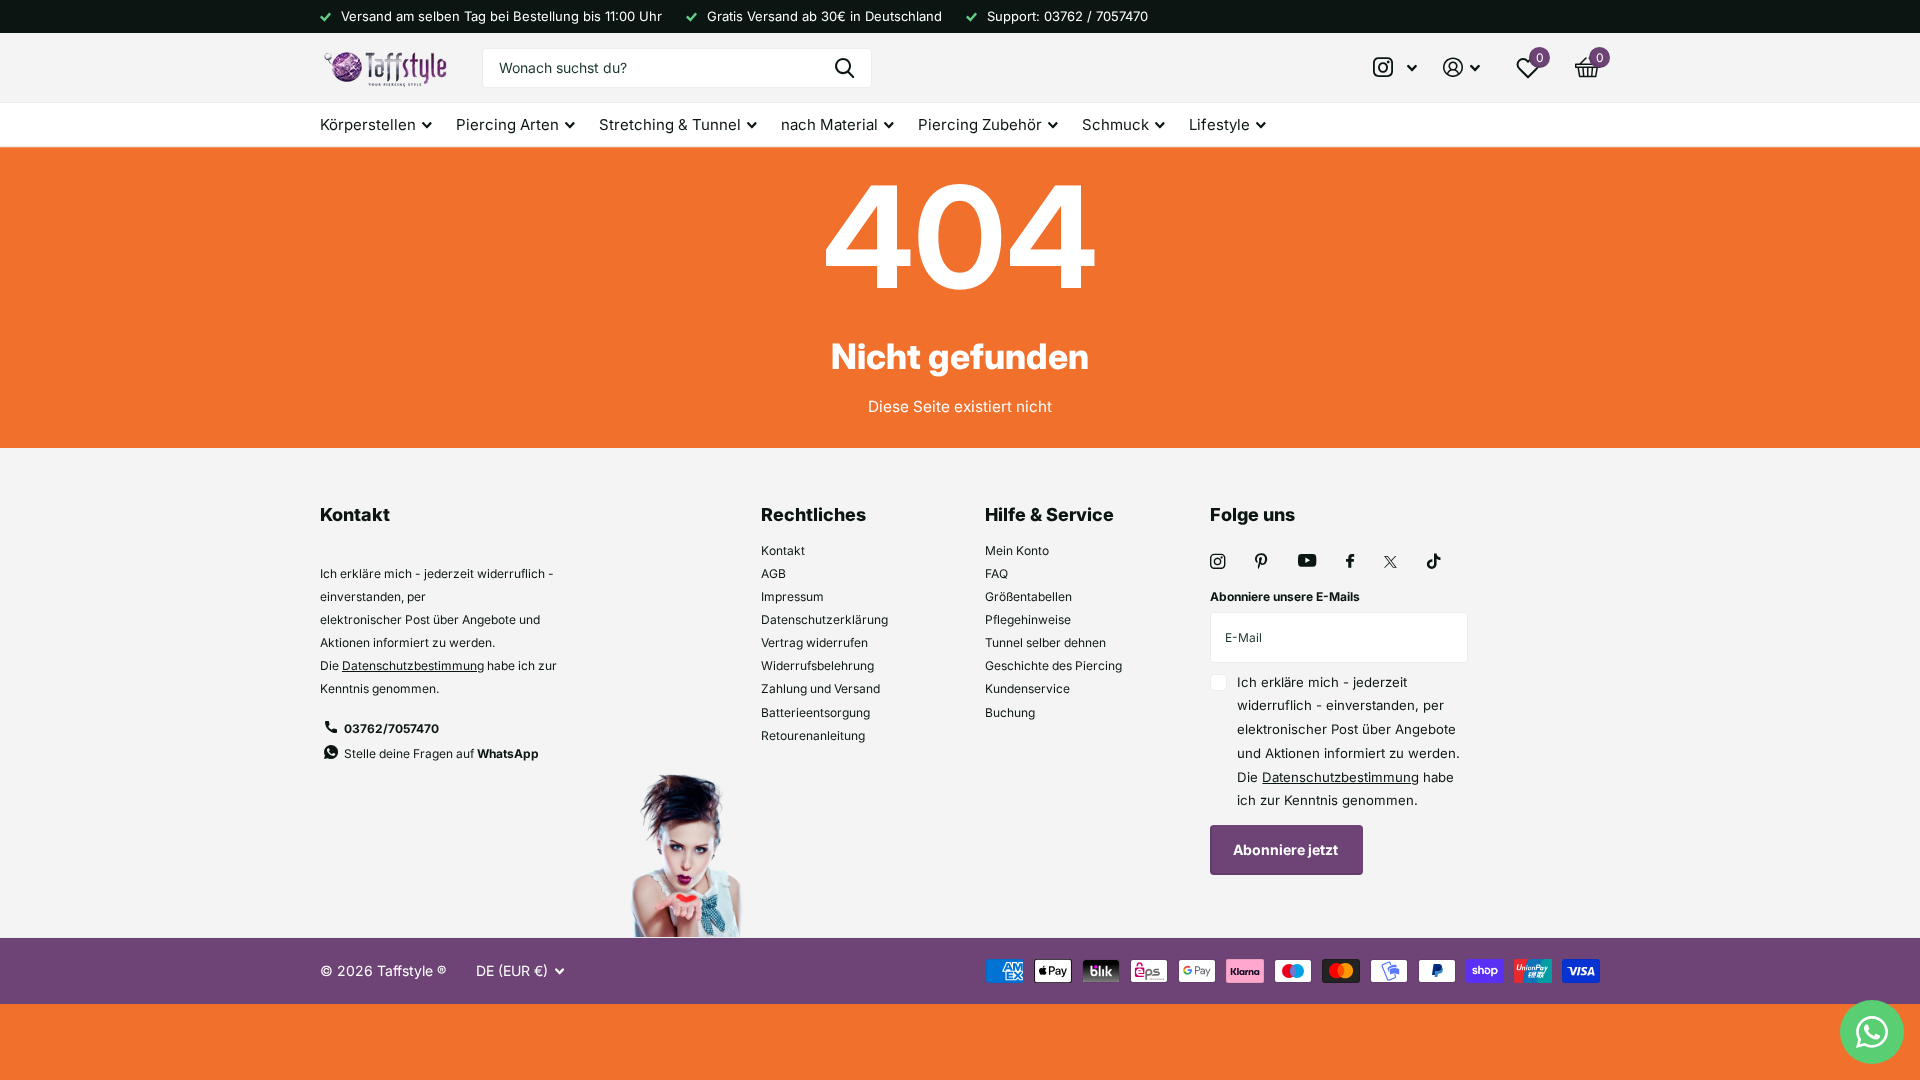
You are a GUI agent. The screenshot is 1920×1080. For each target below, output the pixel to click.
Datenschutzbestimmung (413, 665)
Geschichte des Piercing (1053, 665)
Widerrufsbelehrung (817, 665)
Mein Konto (1017, 550)
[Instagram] (1217, 561)
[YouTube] (1307, 561)
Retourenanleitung (813, 735)
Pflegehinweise (1028, 619)
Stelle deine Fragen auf (441, 753)
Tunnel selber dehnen (1045, 642)
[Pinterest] (1261, 561)
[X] (1390, 562)
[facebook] (1350, 562)
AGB (773, 573)
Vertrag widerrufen (814, 642)
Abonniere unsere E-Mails (1285, 596)
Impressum (792, 596)
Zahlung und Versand (820, 688)
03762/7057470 (391, 728)
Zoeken (844, 68)
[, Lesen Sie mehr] (1396, 67)
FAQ (996, 573)
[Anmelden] (1461, 67)
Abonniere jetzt (1287, 849)
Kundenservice (1027, 688)
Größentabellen (1028, 596)
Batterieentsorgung (815, 712)
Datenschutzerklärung (824, 619)
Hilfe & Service (1049, 514)
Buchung (1010, 712)
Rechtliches (813, 514)
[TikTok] (1434, 561)
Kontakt (783, 550)
